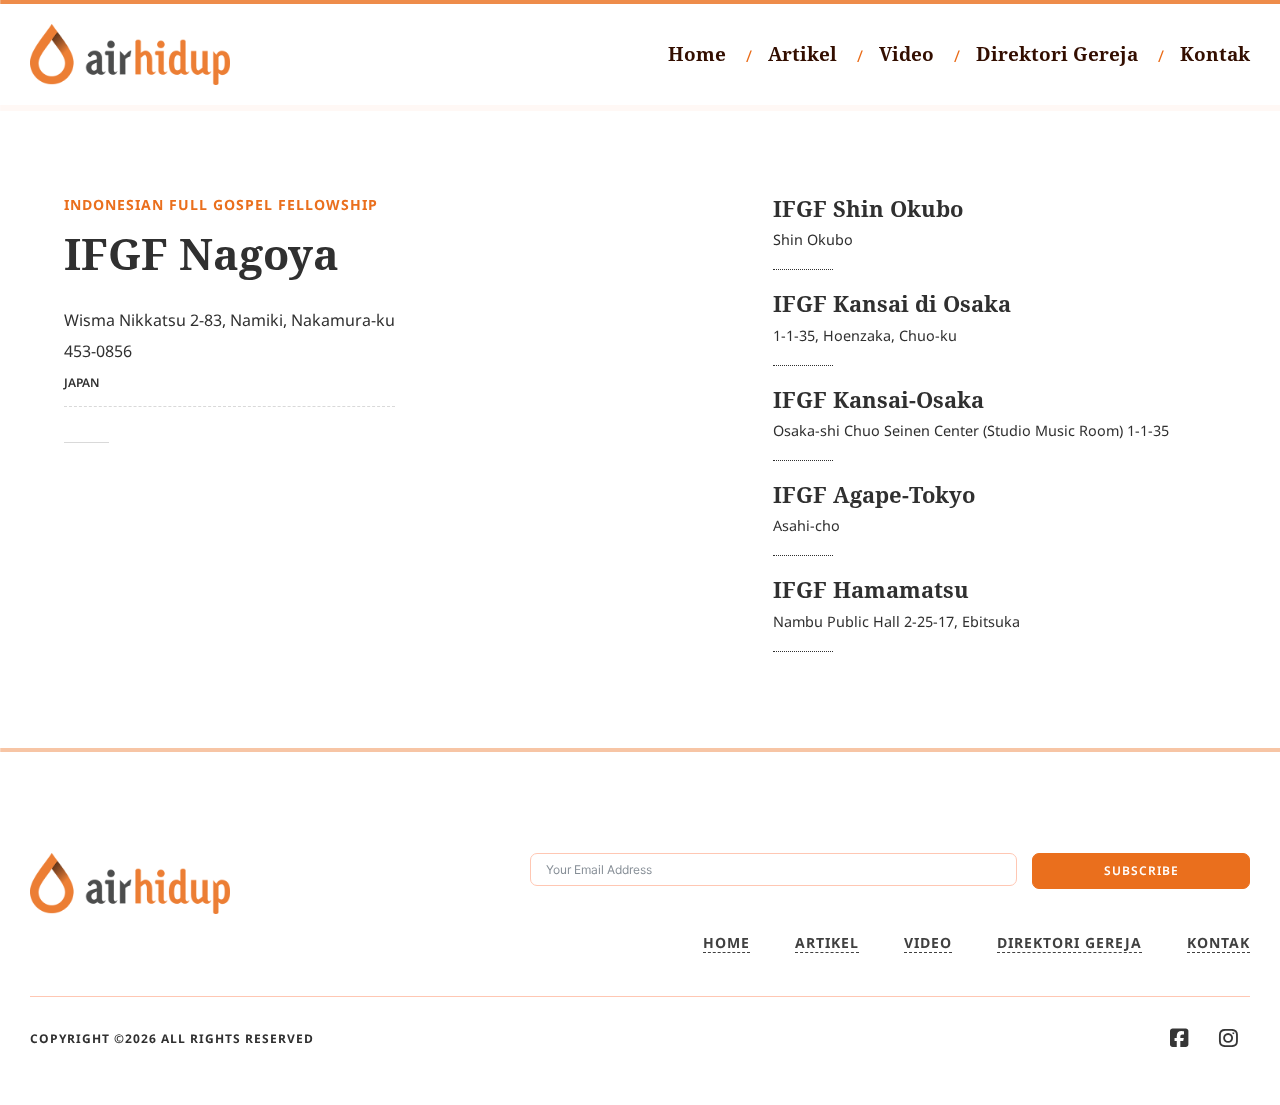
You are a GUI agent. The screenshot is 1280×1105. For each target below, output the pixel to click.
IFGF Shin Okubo (868, 208)
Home (697, 54)
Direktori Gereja (1057, 54)
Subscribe (1141, 870)
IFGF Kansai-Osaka (878, 399)
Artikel (802, 54)
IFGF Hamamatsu (871, 589)
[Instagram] (1228, 1038)
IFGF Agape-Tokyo (874, 494)
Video (906, 54)
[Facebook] (1179, 1038)
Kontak (1215, 54)
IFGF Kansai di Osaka (892, 303)
